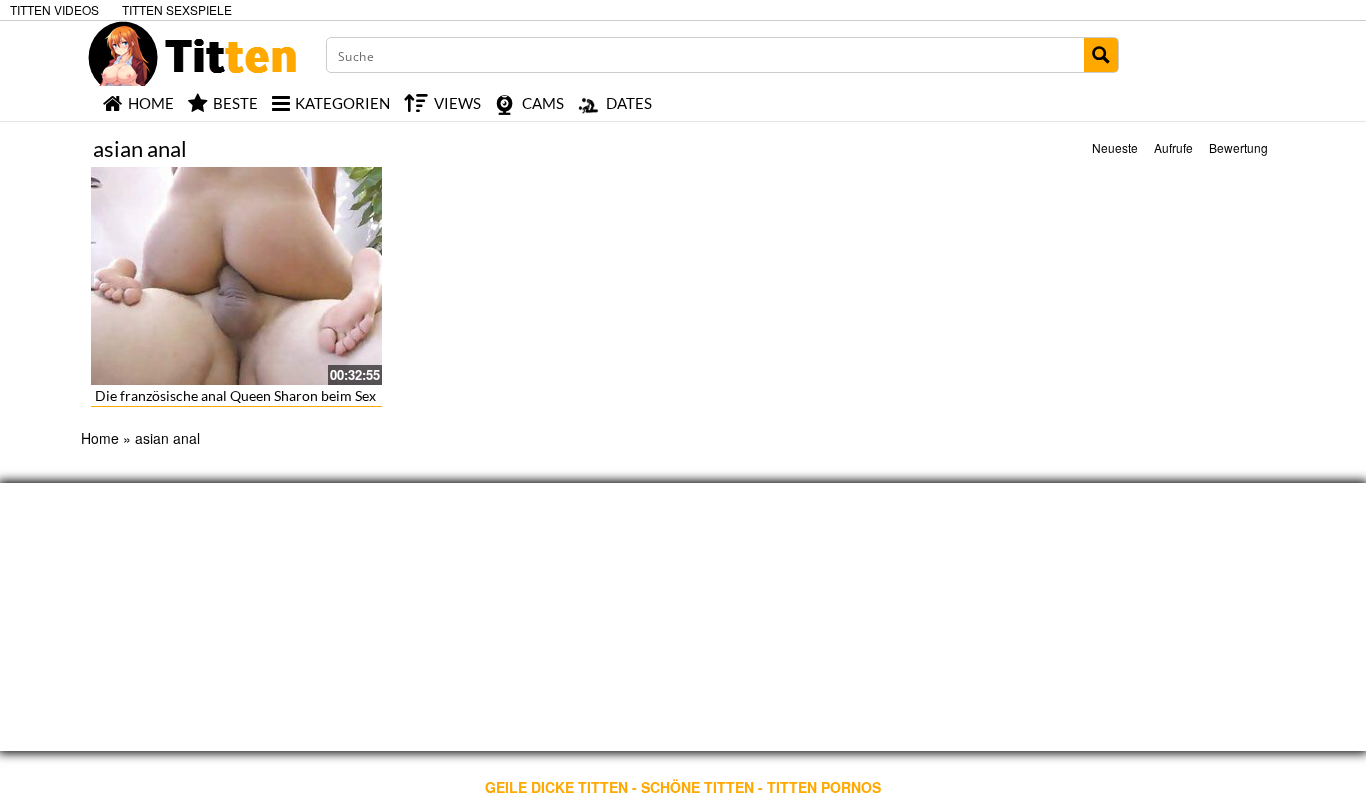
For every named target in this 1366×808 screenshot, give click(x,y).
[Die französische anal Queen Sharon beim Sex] (236, 276)
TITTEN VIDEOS (54, 9)
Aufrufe (1173, 147)
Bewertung (1238, 147)
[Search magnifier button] (1101, 55)
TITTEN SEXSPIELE (177, 9)
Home (100, 438)
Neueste (1115, 147)
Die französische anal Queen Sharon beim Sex (235, 395)
